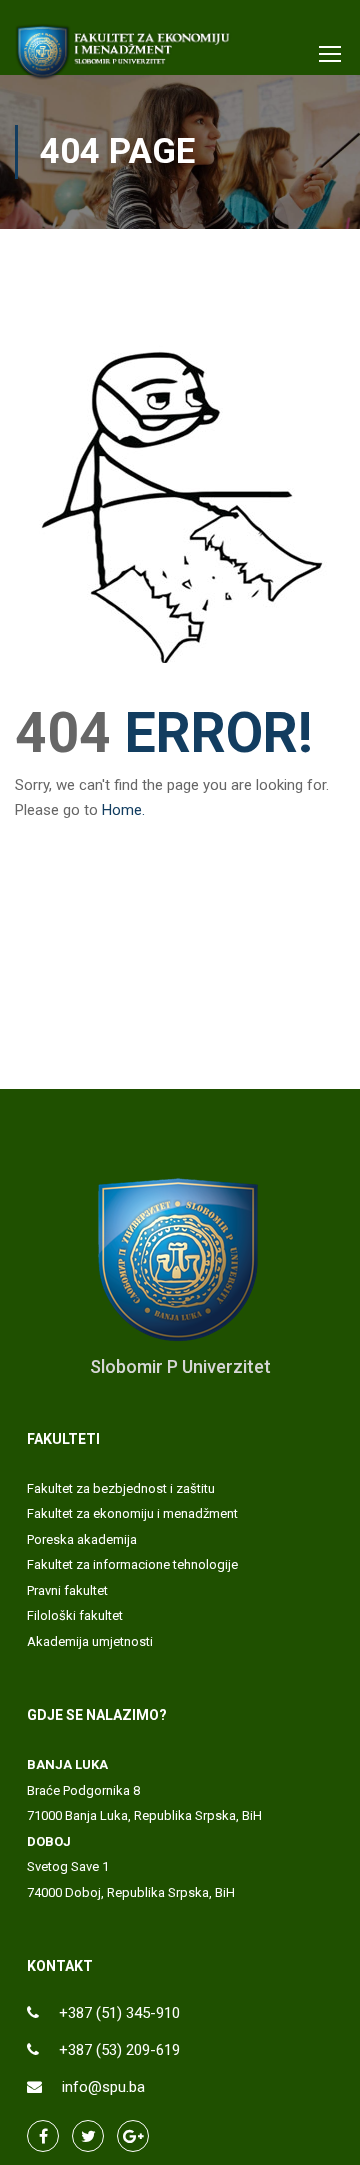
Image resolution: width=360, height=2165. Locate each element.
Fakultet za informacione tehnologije (132, 1564)
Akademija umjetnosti (90, 1641)
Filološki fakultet (75, 1615)
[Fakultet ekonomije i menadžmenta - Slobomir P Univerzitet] (124, 56)
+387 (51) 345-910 (119, 2013)
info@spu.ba (103, 2087)
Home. (123, 810)
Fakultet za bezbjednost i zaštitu (121, 1488)
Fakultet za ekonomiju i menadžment (132, 1513)
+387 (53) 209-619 (119, 2050)
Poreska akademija (82, 1539)
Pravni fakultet (67, 1590)
